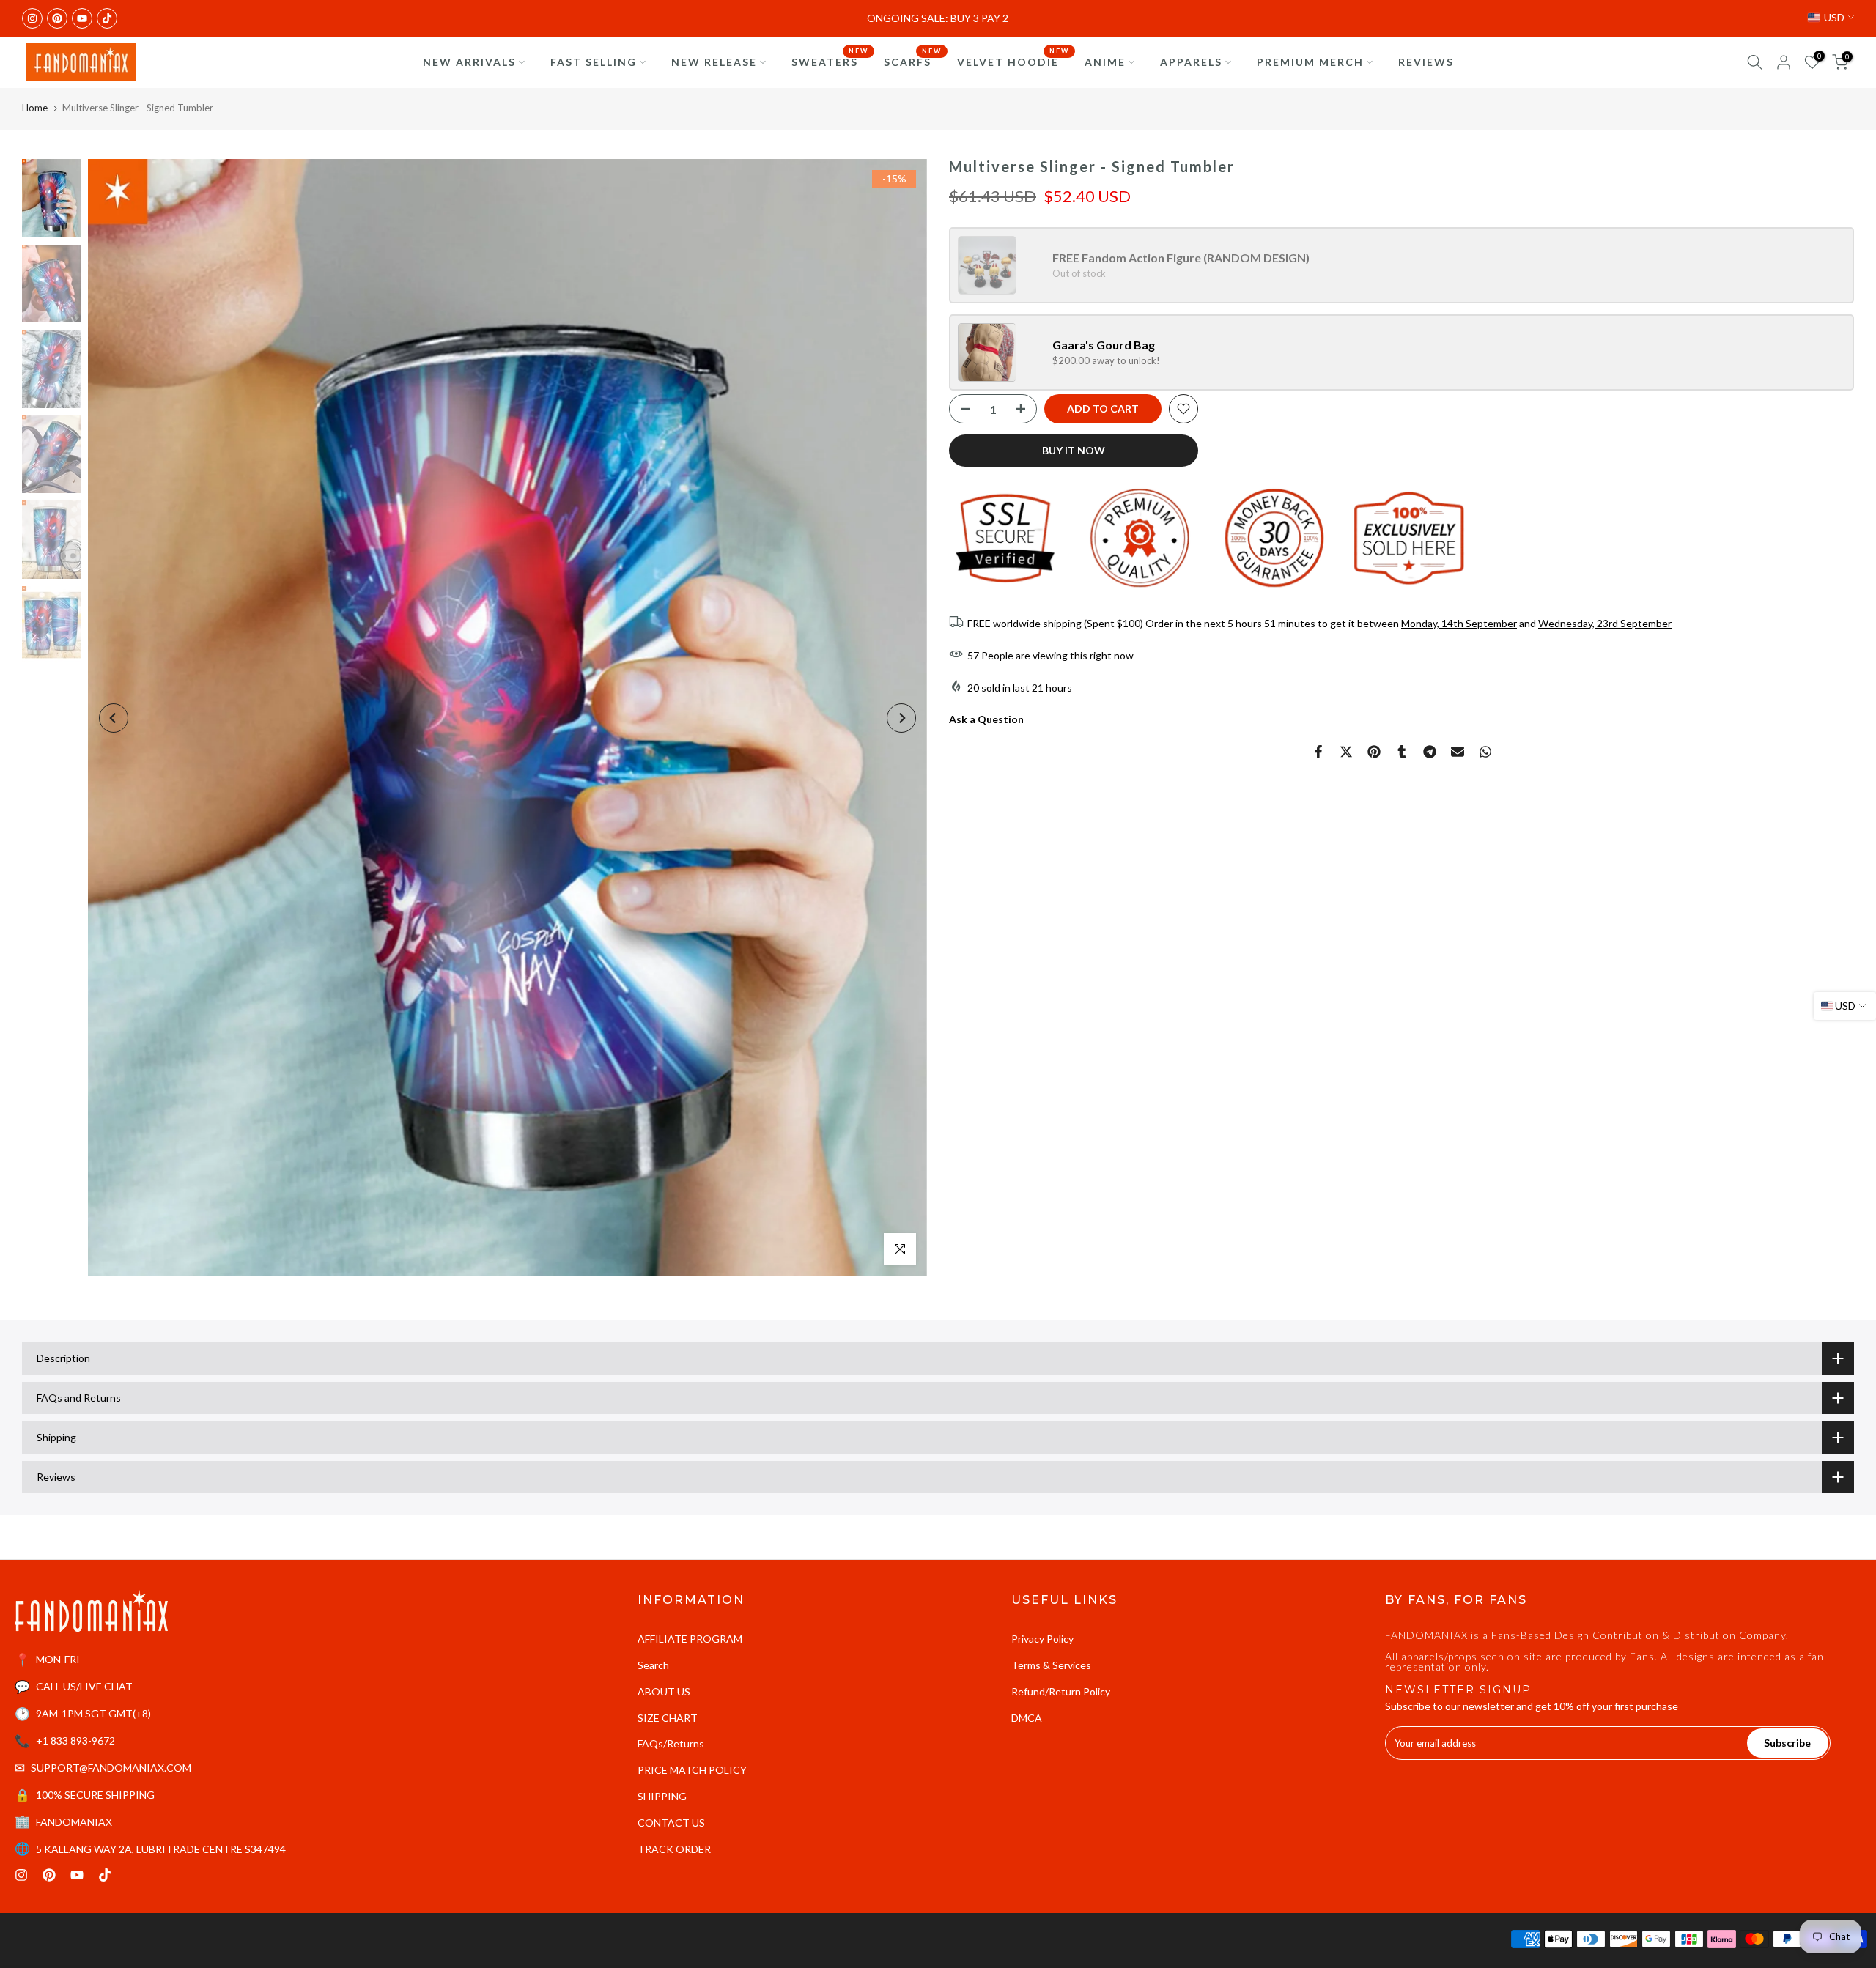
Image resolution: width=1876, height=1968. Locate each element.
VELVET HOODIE (1013, 61)
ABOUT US (664, 1691)
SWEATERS (830, 61)
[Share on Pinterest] (1374, 752)
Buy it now (1074, 450)
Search (653, 1665)
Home (35, 108)
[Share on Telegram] (1430, 752)
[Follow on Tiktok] (107, 18)
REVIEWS (1426, 62)
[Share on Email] (1458, 752)
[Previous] (114, 718)
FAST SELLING (594, 62)
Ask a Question (986, 719)
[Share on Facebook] (1318, 752)
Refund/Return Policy (1061, 1691)
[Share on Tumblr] (1402, 752)
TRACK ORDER (674, 1849)
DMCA (1027, 1718)
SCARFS (913, 61)
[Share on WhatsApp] (1485, 752)
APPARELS (1191, 62)
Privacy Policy (1042, 1639)
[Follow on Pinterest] (57, 18)
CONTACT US (671, 1823)
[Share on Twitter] (1346, 752)
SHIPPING (662, 1796)
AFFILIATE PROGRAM (690, 1639)
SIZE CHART (668, 1718)
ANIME (1105, 62)
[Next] (901, 718)
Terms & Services (1051, 1665)
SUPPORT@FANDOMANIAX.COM (111, 1768)
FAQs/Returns (671, 1743)
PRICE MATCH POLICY (692, 1770)
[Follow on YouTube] (82, 18)
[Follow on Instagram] (32, 18)
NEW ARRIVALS (469, 62)
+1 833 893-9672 (75, 1741)
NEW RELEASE (714, 62)
